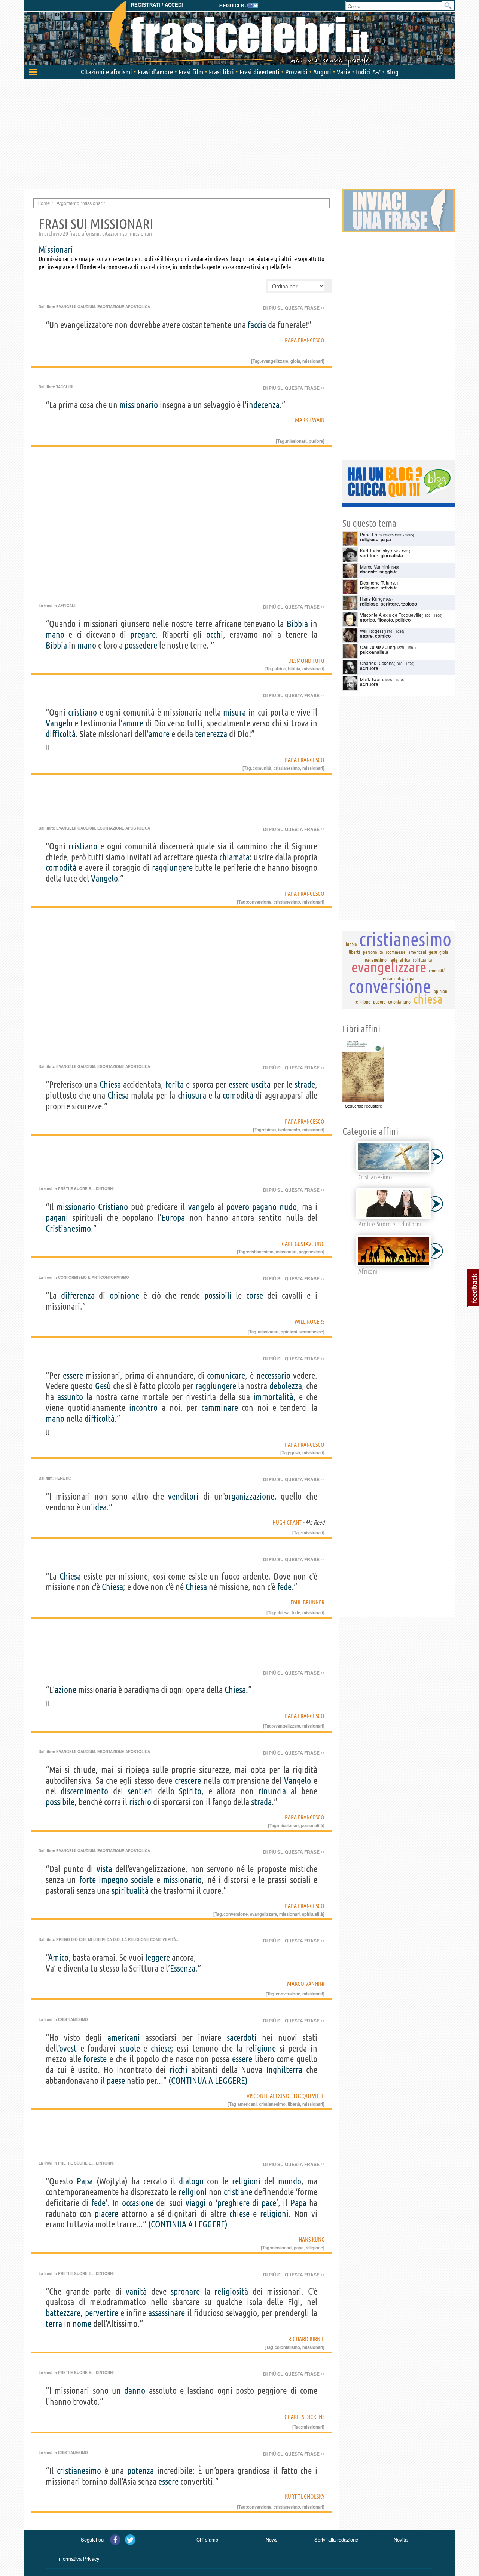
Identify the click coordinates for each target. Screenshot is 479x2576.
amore (133, 723)
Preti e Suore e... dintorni (86, 1189)
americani (124, 2038)
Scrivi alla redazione (336, 2540)
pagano (264, 1207)
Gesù (103, 1386)
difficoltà (61, 734)
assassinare (167, 2313)
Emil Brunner (307, 1602)
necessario (273, 1376)
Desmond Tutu (306, 661)
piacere (106, 2214)
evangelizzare (275, 361)
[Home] (239, 34)
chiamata (234, 857)
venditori (183, 1496)
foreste (95, 2059)
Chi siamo (207, 2540)
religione (261, 2048)
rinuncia (272, 1791)
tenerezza (211, 734)
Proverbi (296, 72)
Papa (85, 2181)
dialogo (191, 2181)
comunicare (226, 1376)
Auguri (322, 72)
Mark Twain (310, 420)
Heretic (63, 1478)
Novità (401, 2540)
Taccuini (65, 387)
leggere (158, 1958)
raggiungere (172, 868)
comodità (61, 868)
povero (238, 1207)
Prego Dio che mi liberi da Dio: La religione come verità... (118, 1939)
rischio (140, 1802)
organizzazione (249, 1496)
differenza (78, 1295)
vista (104, 1869)
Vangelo (59, 723)
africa (280, 668)
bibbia (294, 668)
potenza (141, 2471)
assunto (70, 1397)
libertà (294, 2104)
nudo (288, 1207)
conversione (259, 902)
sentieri (140, 1791)
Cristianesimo (68, 1229)
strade (305, 1085)
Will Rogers (309, 1321)
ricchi (179, 2070)
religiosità (231, 2292)
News (272, 2540)
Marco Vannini (306, 1984)
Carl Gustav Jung (303, 1244)
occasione (138, 2203)
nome (82, 2324)
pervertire (102, 2313)
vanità (136, 2292)
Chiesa (110, 1085)
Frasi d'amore (155, 72)
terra (54, 2324)
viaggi (196, 2203)
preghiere (234, 2203)
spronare (185, 2292)
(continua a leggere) (208, 2081)
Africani (67, 606)
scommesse (311, 1332)
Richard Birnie (306, 2339)
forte (88, 1880)
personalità (312, 1825)
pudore (316, 441)
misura (234, 712)
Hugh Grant (287, 1522)
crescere (188, 1781)
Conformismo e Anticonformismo (94, 1277)
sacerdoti (242, 2038)
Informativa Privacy (78, 2559)
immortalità (273, 1397)
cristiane (238, 2192)
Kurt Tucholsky (305, 2496)
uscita (261, 1085)
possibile (60, 1802)
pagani (57, 1218)
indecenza (263, 405)
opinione (124, 1295)
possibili (218, 1295)
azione (65, 1690)
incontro (143, 1408)
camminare (220, 1408)
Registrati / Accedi (157, 5)
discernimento (84, 1791)
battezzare (63, 2313)
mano (55, 635)
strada (261, 1802)
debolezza (286, 1386)
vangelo (201, 1207)
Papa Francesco (305, 340)
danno (135, 2391)
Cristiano (113, 1207)
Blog (392, 72)
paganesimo (311, 1252)
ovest (68, 2048)
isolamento (289, 1130)
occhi (215, 635)
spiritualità (130, 1891)
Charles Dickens (304, 2417)
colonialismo (287, 2347)
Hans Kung (312, 2239)
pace (269, 2203)
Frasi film (191, 72)
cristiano (83, 712)
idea (100, 1507)
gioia (295, 361)
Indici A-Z (368, 72)
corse (255, 1295)
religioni (246, 2181)
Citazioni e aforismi (106, 72)
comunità (262, 768)
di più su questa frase (294, 308)
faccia (257, 325)
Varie (344, 72)
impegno (113, 1880)
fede (284, 1587)
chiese (161, 2048)
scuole (130, 2048)
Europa (173, 1218)
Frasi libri (221, 72)
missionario (139, 405)
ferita (175, 1085)
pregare (143, 635)
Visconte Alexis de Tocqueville (286, 2096)
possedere (141, 645)
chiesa (269, 1130)
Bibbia (297, 624)
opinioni (289, 1332)
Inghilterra (284, 2070)
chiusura (192, 1095)
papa (299, 2248)
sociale (142, 1880)
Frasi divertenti (260, 72)
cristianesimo (287, 768)
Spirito (190, 1791)
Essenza (183, 1968)
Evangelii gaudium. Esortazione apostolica (103, 307)
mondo (290, 2181)
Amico (59, 1958)
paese (116, 2081)
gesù (295, 1452)
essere (239, 1085)
